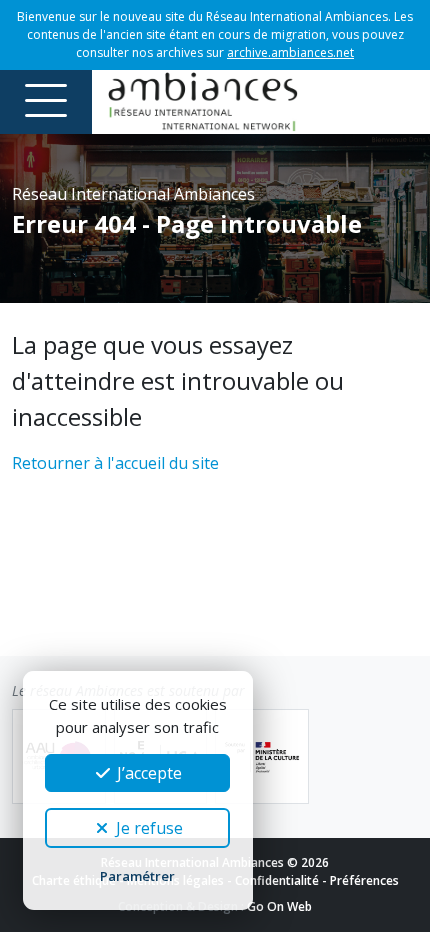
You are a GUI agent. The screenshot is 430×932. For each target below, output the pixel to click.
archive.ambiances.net (290, 52)
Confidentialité (277, 880)
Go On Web (279, 906)
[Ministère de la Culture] (262, 757)
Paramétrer (137, 876)
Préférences (364, 880)
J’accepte (147, 773)
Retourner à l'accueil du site (115, 463)
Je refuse (147, 828)
